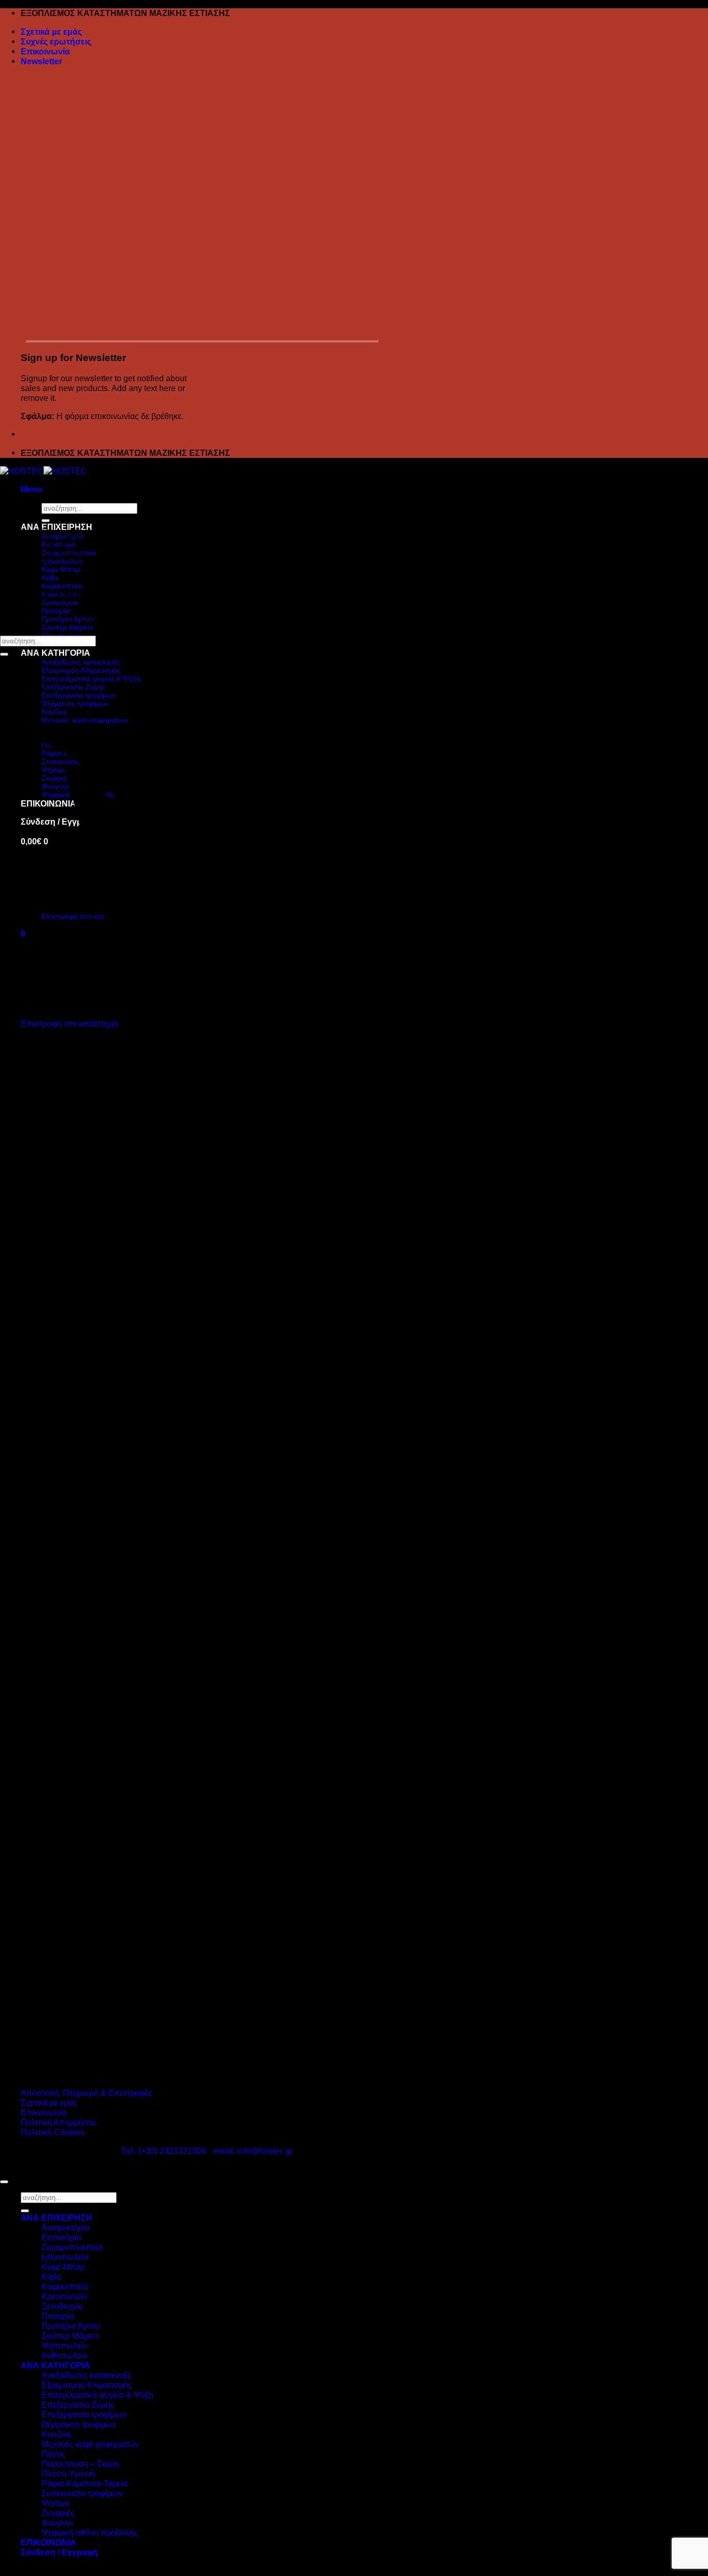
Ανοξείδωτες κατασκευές (87, 2375)
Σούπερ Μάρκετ (70, 2336)
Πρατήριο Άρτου (71, 2326)
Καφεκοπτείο (62, 586)
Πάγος (53, 2454)
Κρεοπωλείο (64, 2296)
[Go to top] (4, 2182)
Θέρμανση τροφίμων (79, 2424)
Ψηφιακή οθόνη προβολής (90, 2532)
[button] (41, 61)
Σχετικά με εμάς (51, 32)
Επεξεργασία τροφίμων (84, 2414)
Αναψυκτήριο (66, 2227)
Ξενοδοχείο (62, 2306)
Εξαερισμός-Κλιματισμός (87, 2385)
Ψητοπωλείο (65, 2345)
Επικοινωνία (45, 51)
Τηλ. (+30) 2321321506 (164, 2151)
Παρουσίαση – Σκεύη (80, 2464)
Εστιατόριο (61, 2237)
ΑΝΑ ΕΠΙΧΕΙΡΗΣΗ (56, 2218)
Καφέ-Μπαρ (63, 2267)
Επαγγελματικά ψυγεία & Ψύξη (97, 2395)
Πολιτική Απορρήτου (58, 2122)
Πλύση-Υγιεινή (68, 2473)
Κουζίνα (56, 2434)
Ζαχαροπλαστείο (72, 2247)
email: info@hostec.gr (253, 2151)
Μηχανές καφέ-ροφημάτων (90, 2444)
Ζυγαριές (58, 2513)
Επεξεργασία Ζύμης (78, 2405)
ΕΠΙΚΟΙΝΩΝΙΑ (48, 2542)
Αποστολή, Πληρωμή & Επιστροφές (87, 2093)
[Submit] (4, 654)
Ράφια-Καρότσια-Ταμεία (84, 2483)
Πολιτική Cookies (53, 2132)
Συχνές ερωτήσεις (56, 41)
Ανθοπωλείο (65, 2355)
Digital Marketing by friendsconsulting (137, 2169)
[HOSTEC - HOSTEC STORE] (44, 471)
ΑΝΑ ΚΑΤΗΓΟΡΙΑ (55, 653)
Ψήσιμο (55, 2503)
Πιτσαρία (56, 611)
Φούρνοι (57, 2523)
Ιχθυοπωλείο (65, 2257)
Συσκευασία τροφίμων (82, 2493)
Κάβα (50, 578)
